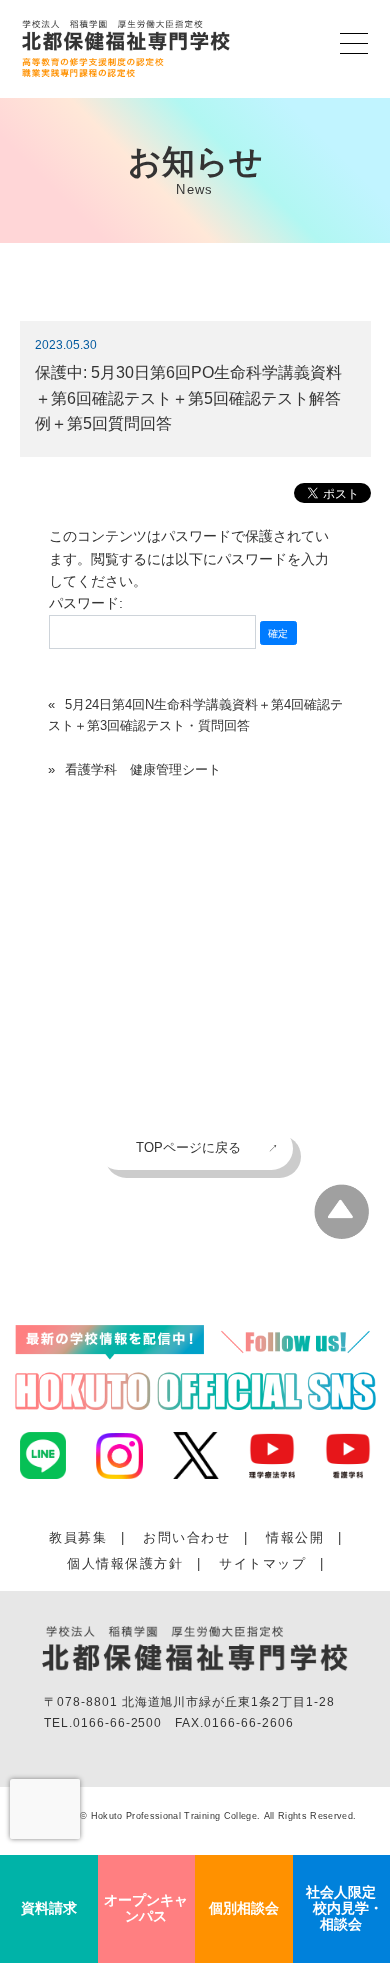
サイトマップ (262, 1563)
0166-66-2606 (249, 1723)
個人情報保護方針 (125, 1563)
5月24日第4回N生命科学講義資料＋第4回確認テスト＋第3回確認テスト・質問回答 (195, 715)
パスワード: (86, 603)
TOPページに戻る (188, 1147)
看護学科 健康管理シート (143, 769)
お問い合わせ (186, 1537)
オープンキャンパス (146, 1908)
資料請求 (49, 1908)
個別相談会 (244, 1908)
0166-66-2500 (118, 1723)
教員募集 (78, 1537)
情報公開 (295, 1537)
